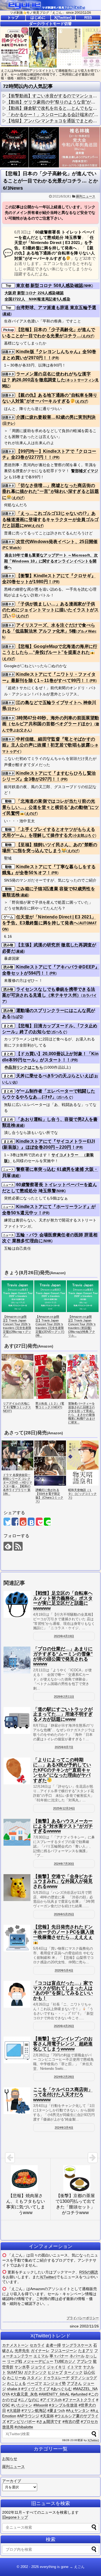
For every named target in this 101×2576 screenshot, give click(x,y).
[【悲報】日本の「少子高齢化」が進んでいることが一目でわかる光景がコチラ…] (31, 1522)
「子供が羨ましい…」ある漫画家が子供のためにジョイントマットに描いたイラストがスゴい (50, 610)
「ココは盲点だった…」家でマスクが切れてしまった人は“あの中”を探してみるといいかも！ (63, 1991)
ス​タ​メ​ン (34, 2378)
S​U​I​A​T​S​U (15, 2372)
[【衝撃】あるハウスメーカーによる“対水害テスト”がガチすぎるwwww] (17, 1832)
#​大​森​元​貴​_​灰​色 (24, 2394)
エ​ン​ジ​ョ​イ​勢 (54, 2383)
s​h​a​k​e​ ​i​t (14, 2389)
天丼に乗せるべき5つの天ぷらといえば (55, 1076)
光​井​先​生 (22, 2351)
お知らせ (10, 2459)
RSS (88, 17)
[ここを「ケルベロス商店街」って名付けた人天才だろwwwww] (17, 2101)
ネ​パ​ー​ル (77, 2356)
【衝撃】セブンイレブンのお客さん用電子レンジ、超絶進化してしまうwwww (63, 2044)
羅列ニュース (86, 196)
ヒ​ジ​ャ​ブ (55, 2372)
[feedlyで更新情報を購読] (8, 1546)
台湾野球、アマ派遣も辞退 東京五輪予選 (56, 308)
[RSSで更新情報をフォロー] (18, 1546)
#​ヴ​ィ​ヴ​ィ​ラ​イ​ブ (36, 2389)
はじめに (38, 17)
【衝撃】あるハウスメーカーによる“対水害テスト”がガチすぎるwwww (63, 1826)
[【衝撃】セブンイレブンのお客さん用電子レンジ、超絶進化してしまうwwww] (17, 2050)
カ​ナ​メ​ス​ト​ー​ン (15, 2345)
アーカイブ (12, 2481)
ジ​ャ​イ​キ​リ (56, 2367)
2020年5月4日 (64, 1970)
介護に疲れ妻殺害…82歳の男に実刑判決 (56, 417)
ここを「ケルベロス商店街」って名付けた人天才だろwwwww (63, 2094)
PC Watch (12, 548)
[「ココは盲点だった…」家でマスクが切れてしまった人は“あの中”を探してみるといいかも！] (17, 1994)
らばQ (17, 1017)
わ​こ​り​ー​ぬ (16, 2378)
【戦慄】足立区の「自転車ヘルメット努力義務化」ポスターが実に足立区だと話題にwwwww (63, 1601)
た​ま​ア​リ (86, 2351)
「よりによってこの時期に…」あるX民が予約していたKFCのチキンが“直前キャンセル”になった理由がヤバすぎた (62, 1770)
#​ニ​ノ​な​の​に (29, 2400)
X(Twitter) (63, 17)
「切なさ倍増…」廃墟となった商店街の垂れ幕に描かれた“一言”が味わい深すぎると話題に (50, 491)
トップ (13, 17)
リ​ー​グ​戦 (15, 2361)
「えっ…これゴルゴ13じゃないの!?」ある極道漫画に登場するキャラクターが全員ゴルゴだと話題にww (50, 519)
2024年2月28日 (64, 2077)
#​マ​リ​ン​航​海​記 (34, 2410)
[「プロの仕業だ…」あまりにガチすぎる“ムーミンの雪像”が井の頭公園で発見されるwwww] (17, 1660)
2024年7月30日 (64, 1864)
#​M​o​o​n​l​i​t (41, 2405)
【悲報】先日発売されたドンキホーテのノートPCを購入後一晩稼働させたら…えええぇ (64, 1932)
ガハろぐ (59, 1032)
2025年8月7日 (64, 1747)
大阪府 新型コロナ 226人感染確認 (34, 293)
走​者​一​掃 (53, 2345)
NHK (88, 286)
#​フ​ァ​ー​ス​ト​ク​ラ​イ (79, 2400)
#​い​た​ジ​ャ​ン (22, 2405)
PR (55, 358)
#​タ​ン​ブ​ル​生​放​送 (63, 2405)
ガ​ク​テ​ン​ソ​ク (35, 2372)
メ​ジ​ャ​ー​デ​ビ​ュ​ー (38, 2361)
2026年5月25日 (64, 1914)
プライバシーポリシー (83, 2318)
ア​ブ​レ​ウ (84, 2361)
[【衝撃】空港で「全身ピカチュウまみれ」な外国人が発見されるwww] (17, 1888)
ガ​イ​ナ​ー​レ (40, 2351)
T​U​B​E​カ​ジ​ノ (65, 2361)
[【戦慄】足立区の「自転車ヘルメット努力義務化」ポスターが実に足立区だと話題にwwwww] (17, 1604)
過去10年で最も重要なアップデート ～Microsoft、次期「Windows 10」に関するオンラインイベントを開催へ (51, 561)
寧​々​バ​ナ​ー (59, 2356)
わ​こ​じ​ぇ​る (16, 2383)
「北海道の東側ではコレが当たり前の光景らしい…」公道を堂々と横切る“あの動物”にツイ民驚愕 (50, 807)
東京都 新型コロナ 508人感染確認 (50, 285)
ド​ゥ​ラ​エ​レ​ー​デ (56, 2378)
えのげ (88, 336)
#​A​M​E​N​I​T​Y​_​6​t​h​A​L (54, 2394)
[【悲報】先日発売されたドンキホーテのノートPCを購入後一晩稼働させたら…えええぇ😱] (17, 1938)
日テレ (9, 423)
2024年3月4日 (64, 2128)
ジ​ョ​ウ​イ (38, 2367)
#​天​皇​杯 (47, 2416)
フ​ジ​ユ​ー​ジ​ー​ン (64, 2351)
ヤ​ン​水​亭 (22, 2367)
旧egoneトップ (15, 2517)
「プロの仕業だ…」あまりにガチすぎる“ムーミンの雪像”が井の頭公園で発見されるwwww (63, 1656)
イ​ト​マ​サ (74, 2367)
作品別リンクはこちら (24, 1067)
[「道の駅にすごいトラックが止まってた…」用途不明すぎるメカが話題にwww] (17, 1720)
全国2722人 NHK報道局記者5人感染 (37, 299)
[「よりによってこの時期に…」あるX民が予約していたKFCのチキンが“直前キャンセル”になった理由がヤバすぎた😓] (17, 1771)
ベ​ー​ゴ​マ (34, 2383)
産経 (7, 314)
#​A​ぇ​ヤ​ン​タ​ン (78, 2410)
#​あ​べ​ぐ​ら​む (61, 2389)
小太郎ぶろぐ (84, 836)
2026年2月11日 (64, 1697)
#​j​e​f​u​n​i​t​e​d (79, 2394)
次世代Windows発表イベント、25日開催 (57, 542)
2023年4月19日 (64, 1636)
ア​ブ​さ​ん (74, 2383)
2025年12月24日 (64, 1808)
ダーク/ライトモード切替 (50, 24)
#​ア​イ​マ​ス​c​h (51, 2400)
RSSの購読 (89, 2272)
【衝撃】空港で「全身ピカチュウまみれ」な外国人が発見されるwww (63, 1881)
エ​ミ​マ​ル (41, 2356)
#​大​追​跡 (14, 2410)
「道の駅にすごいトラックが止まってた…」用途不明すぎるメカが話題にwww (63, 1714)
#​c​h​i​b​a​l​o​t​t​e (24, 2427)
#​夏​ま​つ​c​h (56, 2410)
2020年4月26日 (64, 2026)
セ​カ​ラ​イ (37, 2345)
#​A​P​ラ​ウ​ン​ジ (28, 2416)
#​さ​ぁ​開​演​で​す (49, 2421)
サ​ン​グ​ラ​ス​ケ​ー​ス (77, 2345)
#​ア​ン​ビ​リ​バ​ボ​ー (21, 2421)
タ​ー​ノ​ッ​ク (73, 2372)
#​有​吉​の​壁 (71, 2421)
